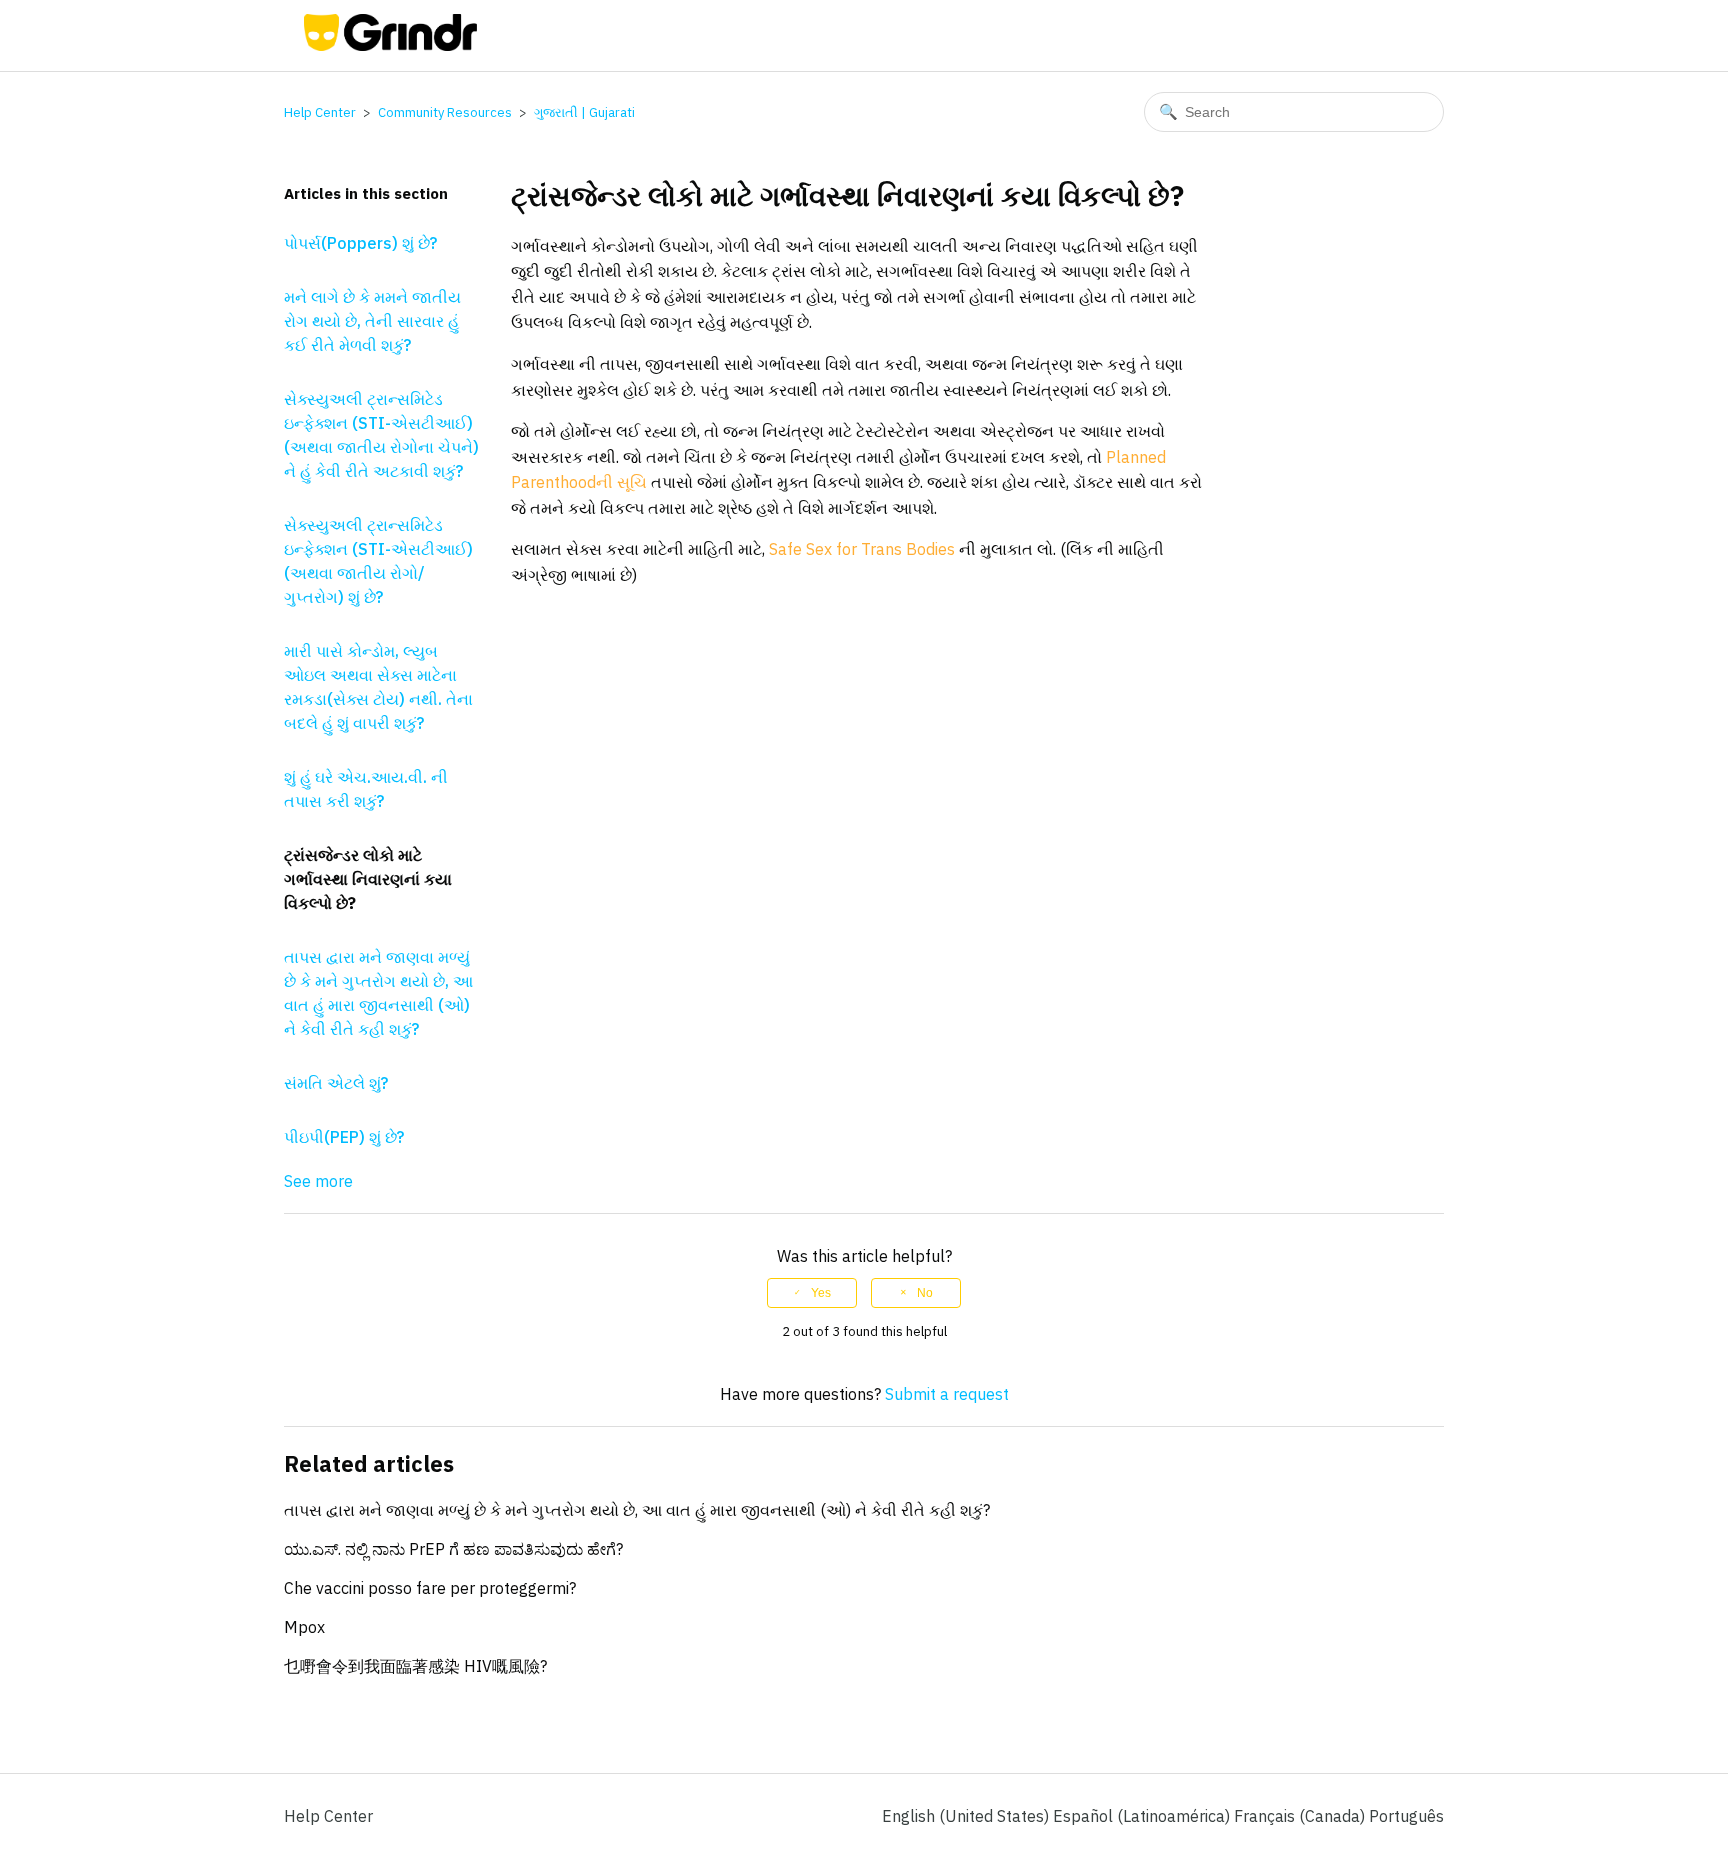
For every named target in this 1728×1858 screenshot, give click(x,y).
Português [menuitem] (1406, 1816)
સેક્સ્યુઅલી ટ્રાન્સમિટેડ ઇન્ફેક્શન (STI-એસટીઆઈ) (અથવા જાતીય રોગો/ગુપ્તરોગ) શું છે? (378, 561)
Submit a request (947, 1394)
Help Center (320, 112)
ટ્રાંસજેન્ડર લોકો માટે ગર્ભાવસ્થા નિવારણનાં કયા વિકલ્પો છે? (368, 879)
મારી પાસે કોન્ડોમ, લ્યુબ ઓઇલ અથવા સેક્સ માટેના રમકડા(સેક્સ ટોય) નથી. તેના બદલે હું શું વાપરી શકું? (378, 687)
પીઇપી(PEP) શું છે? (344, 1137)
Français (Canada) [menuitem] (1301, 1816)
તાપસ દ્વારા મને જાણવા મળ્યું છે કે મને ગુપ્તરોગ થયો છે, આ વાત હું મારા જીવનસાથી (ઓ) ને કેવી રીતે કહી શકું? (378, 993)
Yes (821, 1293)
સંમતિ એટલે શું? (336, 1083)
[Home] (390, 45)
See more (318, 1181)
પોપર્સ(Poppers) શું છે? (360, 243)
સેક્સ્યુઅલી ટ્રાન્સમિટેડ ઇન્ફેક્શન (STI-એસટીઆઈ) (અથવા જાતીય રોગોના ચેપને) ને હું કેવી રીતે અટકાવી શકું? (381, 435)
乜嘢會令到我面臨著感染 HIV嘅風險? (415, 1666)
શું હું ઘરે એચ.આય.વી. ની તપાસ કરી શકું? (366, 789)
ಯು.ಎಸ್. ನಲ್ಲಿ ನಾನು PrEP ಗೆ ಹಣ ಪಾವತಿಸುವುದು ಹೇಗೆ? (453, 1549)
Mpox (304, 1627)
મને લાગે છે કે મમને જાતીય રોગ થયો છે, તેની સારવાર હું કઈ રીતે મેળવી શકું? (372, 321)
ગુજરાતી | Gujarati (584, 112)
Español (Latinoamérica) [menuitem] (1143, 1816)
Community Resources (445, 112)
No (925, 1293)
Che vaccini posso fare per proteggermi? (430, 1588)
